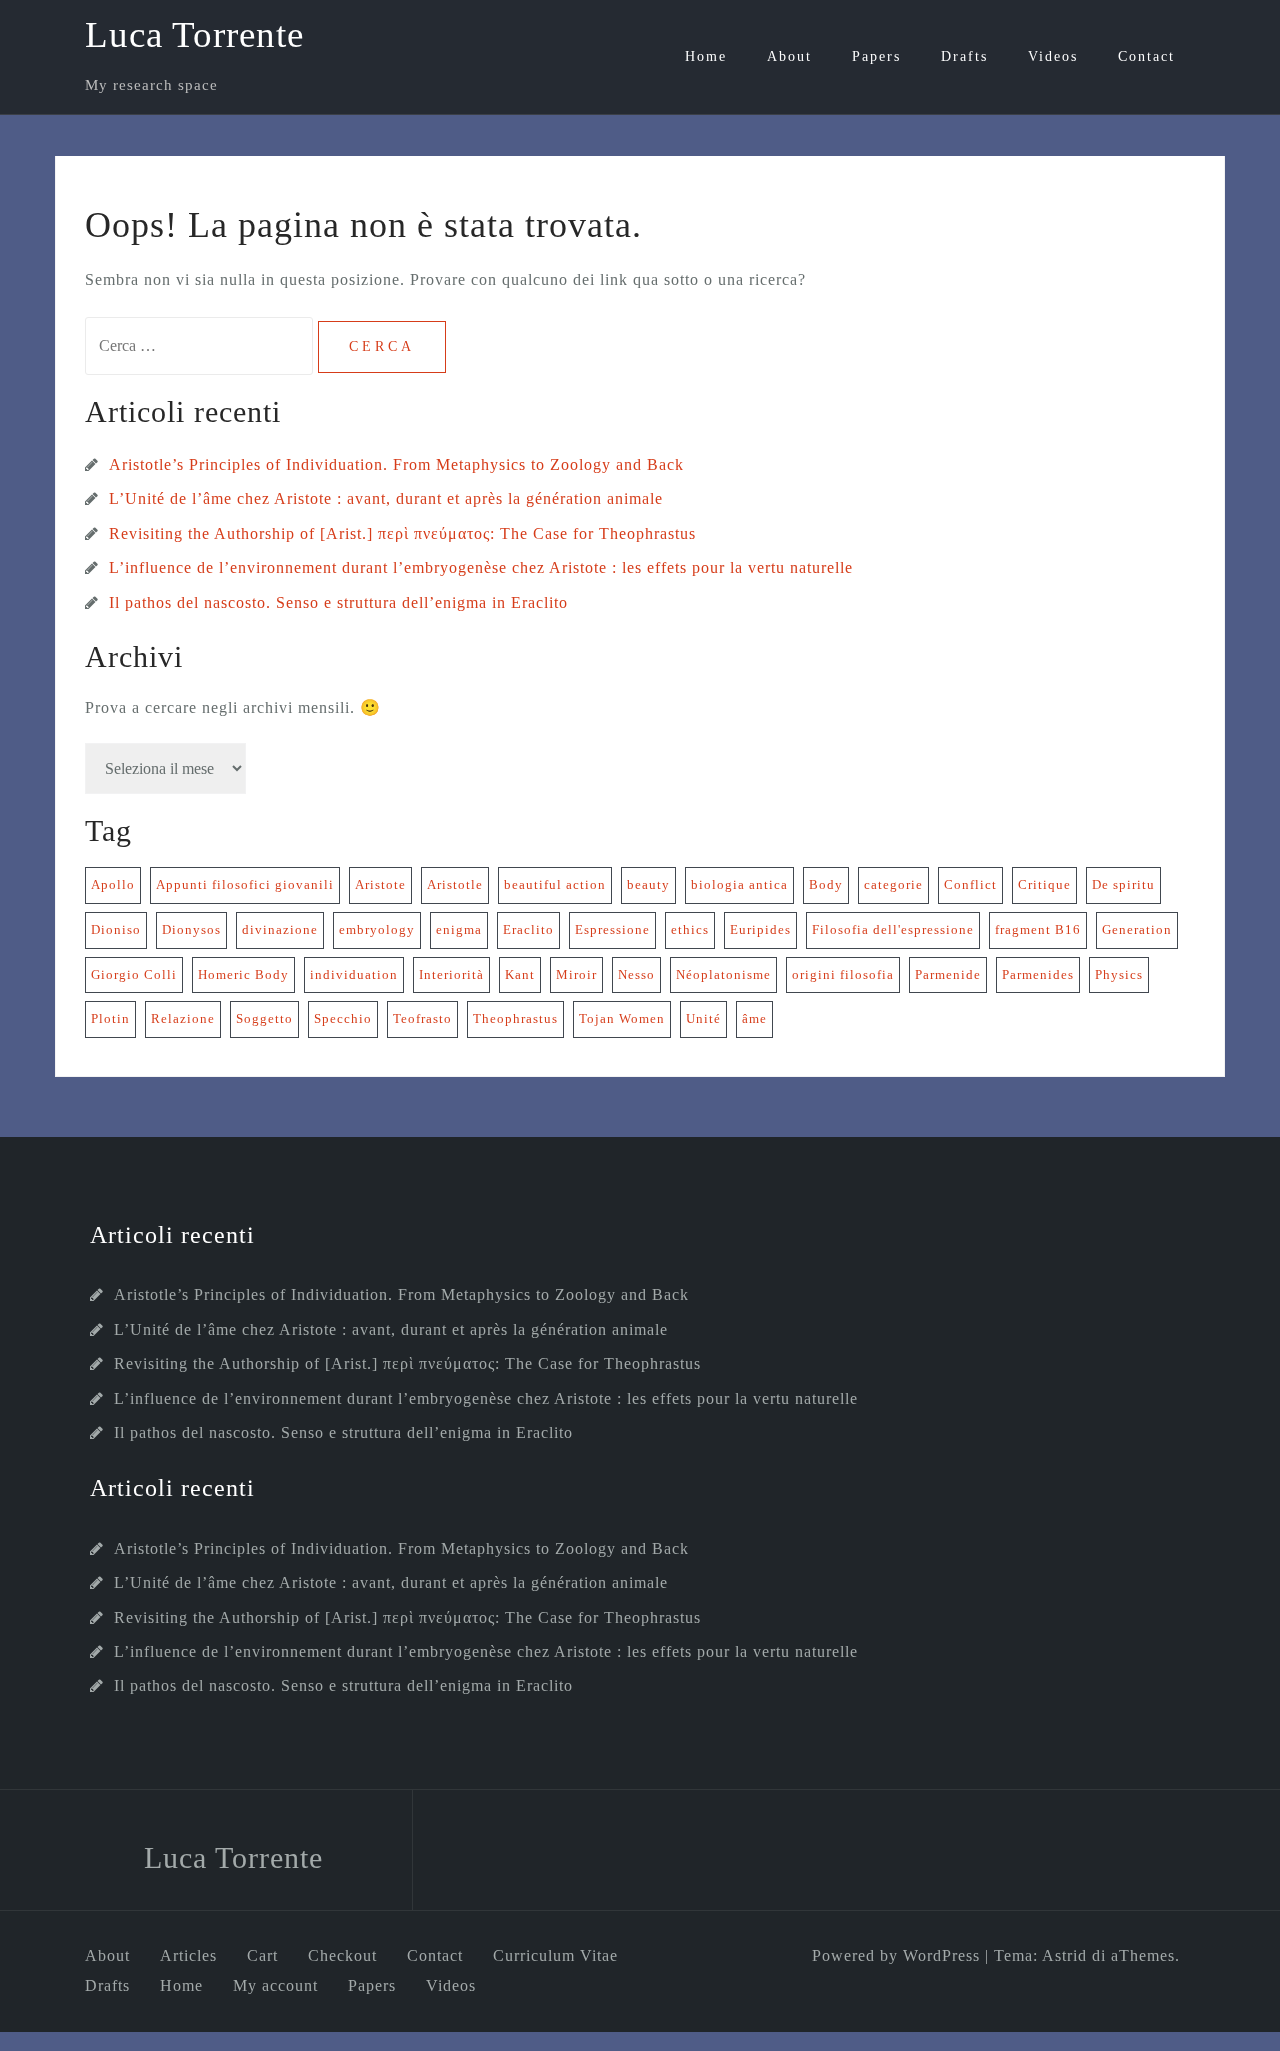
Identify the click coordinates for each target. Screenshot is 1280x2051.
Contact (1146, 56)
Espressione (612, 929)
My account (275, 1985)
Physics (1119, 974)
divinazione (280, 929)
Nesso (636, 974)
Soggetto (264, 1018)
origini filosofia (843, 974)
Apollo (113, 884)
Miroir (576, 974)
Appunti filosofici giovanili (245, 884)
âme (754, 1018)
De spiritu (1123, 884)
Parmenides (1038, 974)
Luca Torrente (194, 34)
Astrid (1064, 1955)
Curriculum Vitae (555, 1955)
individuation (354, 974)
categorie (893, 884)
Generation (1137, 929)
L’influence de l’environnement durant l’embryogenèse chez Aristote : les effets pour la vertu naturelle (481, 567)
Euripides (760, 929)
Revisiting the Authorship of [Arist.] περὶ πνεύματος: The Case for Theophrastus (402, 533)
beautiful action (555, 884)
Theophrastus (515, 1018)
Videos (1053, 56)
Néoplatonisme (723, 974)
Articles (188, 1955)
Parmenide (948, 974)
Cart (262, 1955)
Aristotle (455, 884)
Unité (703, 1018)
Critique (1044, 884)
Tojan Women (622, 1018)
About (789, 56)
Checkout (342, 1955)
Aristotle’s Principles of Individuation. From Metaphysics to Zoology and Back (396, 464)
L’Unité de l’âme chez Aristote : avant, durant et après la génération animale (386, 498)
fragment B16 (1038, 929)
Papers (876, 56)
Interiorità (451, 974)
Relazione (183, 1018)
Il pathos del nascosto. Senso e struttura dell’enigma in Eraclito (338, 602)
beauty (648, 884)
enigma (459, 929)
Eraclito (528, 929)
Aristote (380, 884)
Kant (520, 974)
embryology (377, 929)
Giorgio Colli (134, 974)
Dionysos (191, 929)
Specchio (343, 1018)
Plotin (110, 1018)
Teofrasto (422, 1018)
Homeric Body (243, 974)
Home (706, 56)
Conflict (970, 884)
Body (826, 884)
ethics (690, 929)
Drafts (964, 56)
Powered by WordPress (896, 1955)
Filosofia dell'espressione (893, 929)
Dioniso (116, 929)
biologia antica (739, 884)
